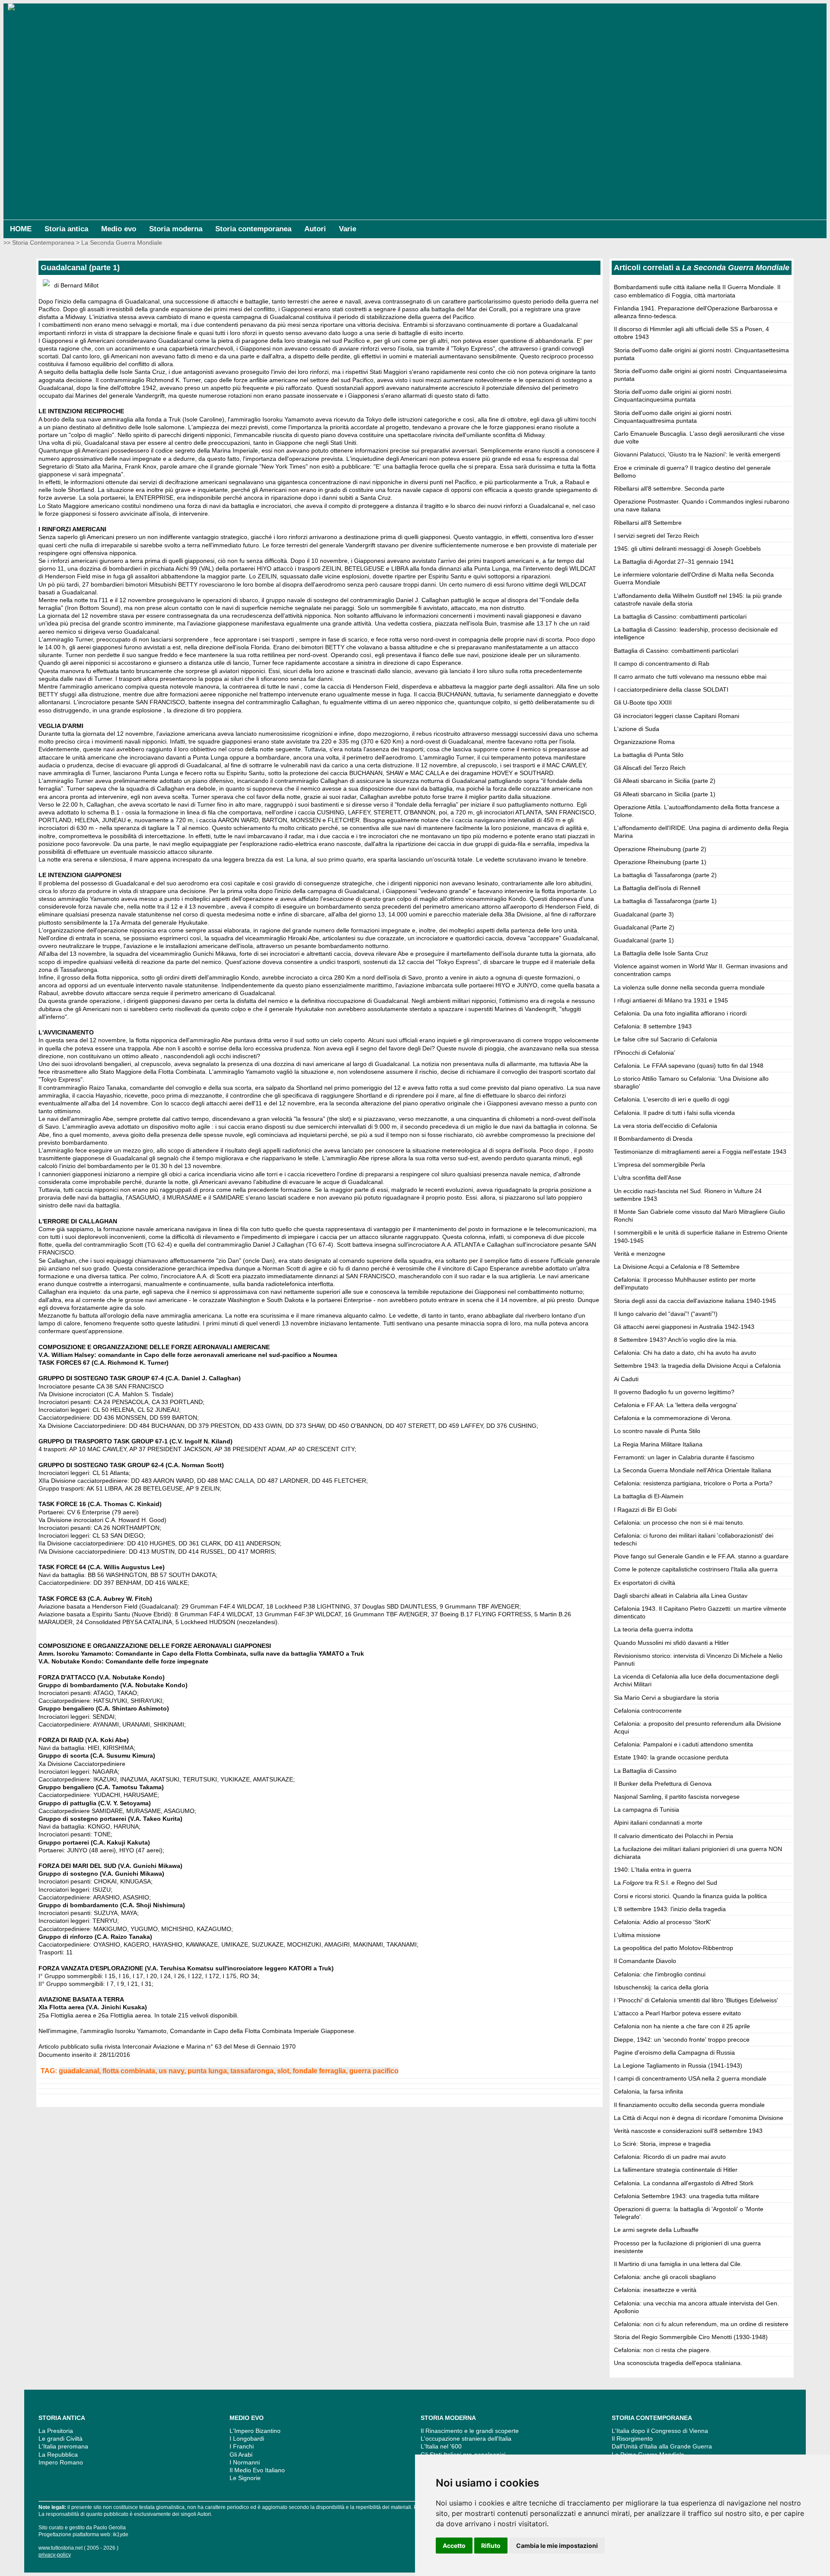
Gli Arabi (241, 2455)
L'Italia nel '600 (441, 2446)
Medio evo (119, 229)
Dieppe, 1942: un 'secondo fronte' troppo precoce (682, 2040)
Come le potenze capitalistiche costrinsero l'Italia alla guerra (696, 1569)
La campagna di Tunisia (646, 1810)
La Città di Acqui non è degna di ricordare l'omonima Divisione (699, 2118)
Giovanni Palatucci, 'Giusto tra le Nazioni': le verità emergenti (697, 454)
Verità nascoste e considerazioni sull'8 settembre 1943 (688, 2131)
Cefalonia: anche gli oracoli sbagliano (665, 2277)
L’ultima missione (637, 1935)
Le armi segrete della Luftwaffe (656, 2230)
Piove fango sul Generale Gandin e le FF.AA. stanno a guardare (701, 1556)
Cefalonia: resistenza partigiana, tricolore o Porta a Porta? (693, 1483)
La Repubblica (58, 2455)
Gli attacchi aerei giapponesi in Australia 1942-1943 (684, 1327)
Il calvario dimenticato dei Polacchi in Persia (674, 1836)
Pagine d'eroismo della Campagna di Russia (674, 2053)
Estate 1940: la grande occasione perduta (671, 1757)
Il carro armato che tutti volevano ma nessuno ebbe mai (690, 677)
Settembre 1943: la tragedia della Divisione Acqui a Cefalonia (697, 1366)
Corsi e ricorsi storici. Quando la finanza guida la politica (690, 1896)
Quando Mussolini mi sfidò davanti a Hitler (671, 1643)
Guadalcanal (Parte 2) (644, 927)
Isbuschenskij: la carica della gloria (661, 1987)
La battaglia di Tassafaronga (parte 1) (665, 901)
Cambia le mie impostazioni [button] (557, 2546)
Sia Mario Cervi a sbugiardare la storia (666, 1698)
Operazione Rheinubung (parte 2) (660, 849)
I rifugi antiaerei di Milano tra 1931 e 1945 (671, 1000)
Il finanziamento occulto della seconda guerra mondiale (689, 2105)
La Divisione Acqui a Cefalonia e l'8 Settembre (677, 1267)
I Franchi (242, 2446)
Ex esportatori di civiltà (645, 1583)
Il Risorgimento (632, 2439)
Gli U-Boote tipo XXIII (643, 702)
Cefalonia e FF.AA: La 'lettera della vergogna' (676, 1405)
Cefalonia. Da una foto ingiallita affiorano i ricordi (680, 1013)
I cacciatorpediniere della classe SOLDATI (671, 689)
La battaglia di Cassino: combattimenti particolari (680, 616)
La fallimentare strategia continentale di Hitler (676, 2170)
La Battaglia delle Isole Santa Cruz (661, 953)
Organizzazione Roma (644, 742)
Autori (315, 229)
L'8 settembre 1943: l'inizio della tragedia (670, 1909)
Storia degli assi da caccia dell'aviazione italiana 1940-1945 (695, 1301)
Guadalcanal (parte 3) (644, 914)
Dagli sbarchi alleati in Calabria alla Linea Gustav (681, 1596)
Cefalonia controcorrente (648, 1711)
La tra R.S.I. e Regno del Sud (666, 1883)
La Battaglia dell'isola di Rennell (657, 888)
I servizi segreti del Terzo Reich (656, 536)
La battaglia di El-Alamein (649, 1496)
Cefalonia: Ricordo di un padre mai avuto (670, 2157)
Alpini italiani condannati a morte (658, 1823)
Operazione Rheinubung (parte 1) (660, 862)
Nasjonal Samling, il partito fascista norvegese (677, 1797)
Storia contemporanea (253, 229)
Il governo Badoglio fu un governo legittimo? (674, 1392)
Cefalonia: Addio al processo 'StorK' (662, 1922)
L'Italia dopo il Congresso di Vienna (660, 2431)
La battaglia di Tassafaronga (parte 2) (665, 875)
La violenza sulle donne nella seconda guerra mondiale (689, 987)
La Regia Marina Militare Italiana (658, 1444)
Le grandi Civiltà (61, 2439)
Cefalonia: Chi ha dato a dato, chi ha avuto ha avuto (685, 1353)
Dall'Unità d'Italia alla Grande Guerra (662, 2446)
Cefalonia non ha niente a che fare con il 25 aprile (682, 2026)
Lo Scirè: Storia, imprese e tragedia (662, 2144)
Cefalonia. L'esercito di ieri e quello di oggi (672, 1099)
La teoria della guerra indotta (653, 1629)
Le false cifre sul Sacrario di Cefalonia (666, 1039)
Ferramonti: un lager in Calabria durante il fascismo (684, 1457)
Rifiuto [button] (491, 2546)
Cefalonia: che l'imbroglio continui (660, 1974)
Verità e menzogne (640, 1254)
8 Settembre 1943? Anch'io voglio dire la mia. (676, 1340)
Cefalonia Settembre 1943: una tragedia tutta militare (686, 2196)
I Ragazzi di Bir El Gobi (645, 1510)
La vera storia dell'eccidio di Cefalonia (666, 1126)
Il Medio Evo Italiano (257, 2470)
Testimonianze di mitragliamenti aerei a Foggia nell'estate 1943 (700, 1152)
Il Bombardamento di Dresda (653, 1139)
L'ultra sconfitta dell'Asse (648, 1178)
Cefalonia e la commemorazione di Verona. (673, 1418)
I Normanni (245, 2462)
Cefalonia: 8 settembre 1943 (653, 1026)
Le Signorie (245, 2478)
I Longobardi (247, 2439)
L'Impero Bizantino (255, 2431)
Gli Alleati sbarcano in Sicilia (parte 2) (665, 781)
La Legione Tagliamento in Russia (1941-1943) (678, 2065)
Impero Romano (61, 2462)
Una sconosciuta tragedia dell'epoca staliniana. (678, 2363)
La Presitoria (56, 2431)
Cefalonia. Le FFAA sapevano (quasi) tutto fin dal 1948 (689, 1066)
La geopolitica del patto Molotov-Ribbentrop (674, 1948)
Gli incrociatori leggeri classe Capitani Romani (677, 716)
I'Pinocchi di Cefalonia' (645, 1053)
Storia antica (66, 229)
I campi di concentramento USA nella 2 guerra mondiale (690, 2078)
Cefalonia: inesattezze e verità (655, 2290)
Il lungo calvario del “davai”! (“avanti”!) (666, 1314)
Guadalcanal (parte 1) (644, 940)
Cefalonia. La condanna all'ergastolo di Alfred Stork (684, 2183)
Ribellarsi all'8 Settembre (648, 523)
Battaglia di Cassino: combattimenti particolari (676, 651)
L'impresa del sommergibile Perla (659, 1165)
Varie (348, 229)
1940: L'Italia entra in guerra (653, 1870)
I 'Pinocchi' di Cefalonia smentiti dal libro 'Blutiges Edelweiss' (696, 2000)
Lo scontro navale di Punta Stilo (657, 1431)
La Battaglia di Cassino (645, 1771)
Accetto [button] (454, 2546)
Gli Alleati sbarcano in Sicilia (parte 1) (665, 794)
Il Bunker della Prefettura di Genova (663, 1784)
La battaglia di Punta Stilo (649, 755)
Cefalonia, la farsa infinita (648, 2091)
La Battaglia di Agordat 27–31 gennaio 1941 (674, 562)
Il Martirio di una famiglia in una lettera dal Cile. (678, 2264)
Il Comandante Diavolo (645, 1961)
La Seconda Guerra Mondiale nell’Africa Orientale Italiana (693, 1470)
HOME (21, 229)
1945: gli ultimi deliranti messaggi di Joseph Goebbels (687, 549)
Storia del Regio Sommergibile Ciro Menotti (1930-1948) (691, 2337)
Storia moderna (176, 229)
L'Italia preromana (63, 2446)
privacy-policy (55, 2555)
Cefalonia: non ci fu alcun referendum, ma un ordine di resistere (701, 2324)
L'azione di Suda (637, 729)
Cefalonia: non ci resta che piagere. (662, 2350)
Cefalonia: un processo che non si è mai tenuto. (679, 1523)
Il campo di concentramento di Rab (662, 664)
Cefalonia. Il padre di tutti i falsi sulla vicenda (674, 1113)
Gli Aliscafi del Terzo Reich (650, 768)
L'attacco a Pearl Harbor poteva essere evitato (677, 2013)
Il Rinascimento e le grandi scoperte (470, 2431)
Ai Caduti (626, 1379)
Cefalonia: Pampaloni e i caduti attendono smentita (683, 1744)
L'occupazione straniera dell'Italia (466, 2439)
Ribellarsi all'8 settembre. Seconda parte (669, 488)
